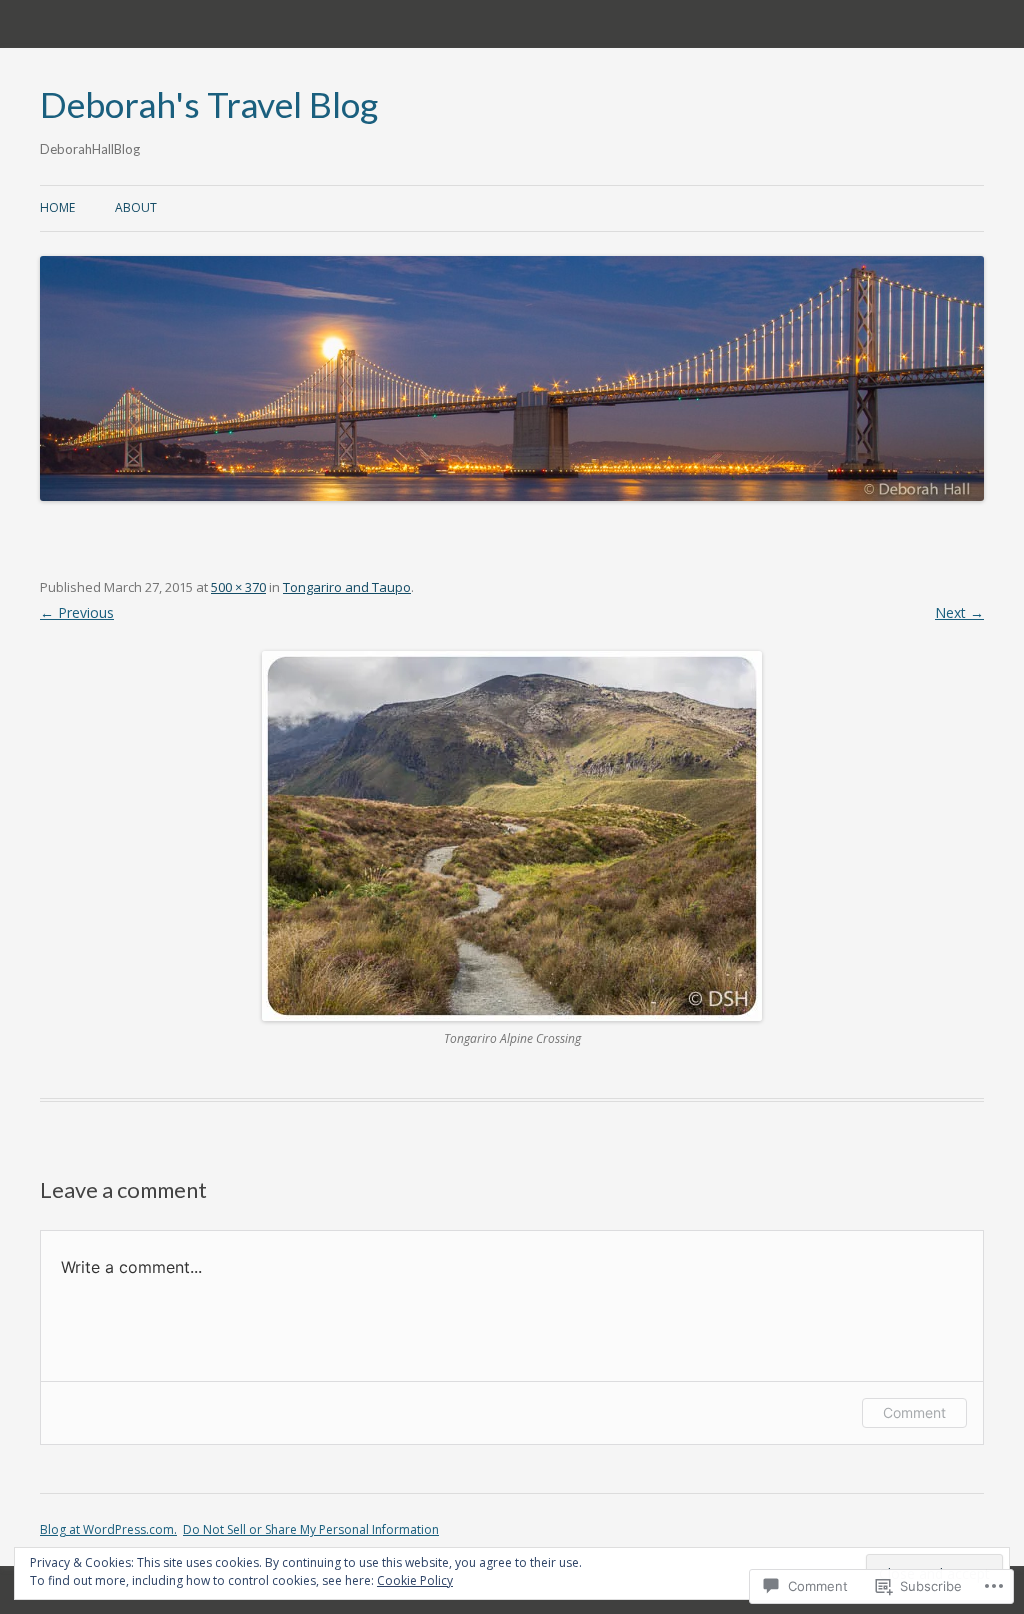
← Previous (77, 612)
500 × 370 (238, 587)
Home (57, 207)
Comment (914, 1412)
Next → (959, 612)
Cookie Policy (415, 1580)
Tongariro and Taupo (347, 587)
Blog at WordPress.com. (108, 1529)
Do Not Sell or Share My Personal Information (311, 1529)
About (136, 207)
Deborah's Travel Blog (209, 104)
